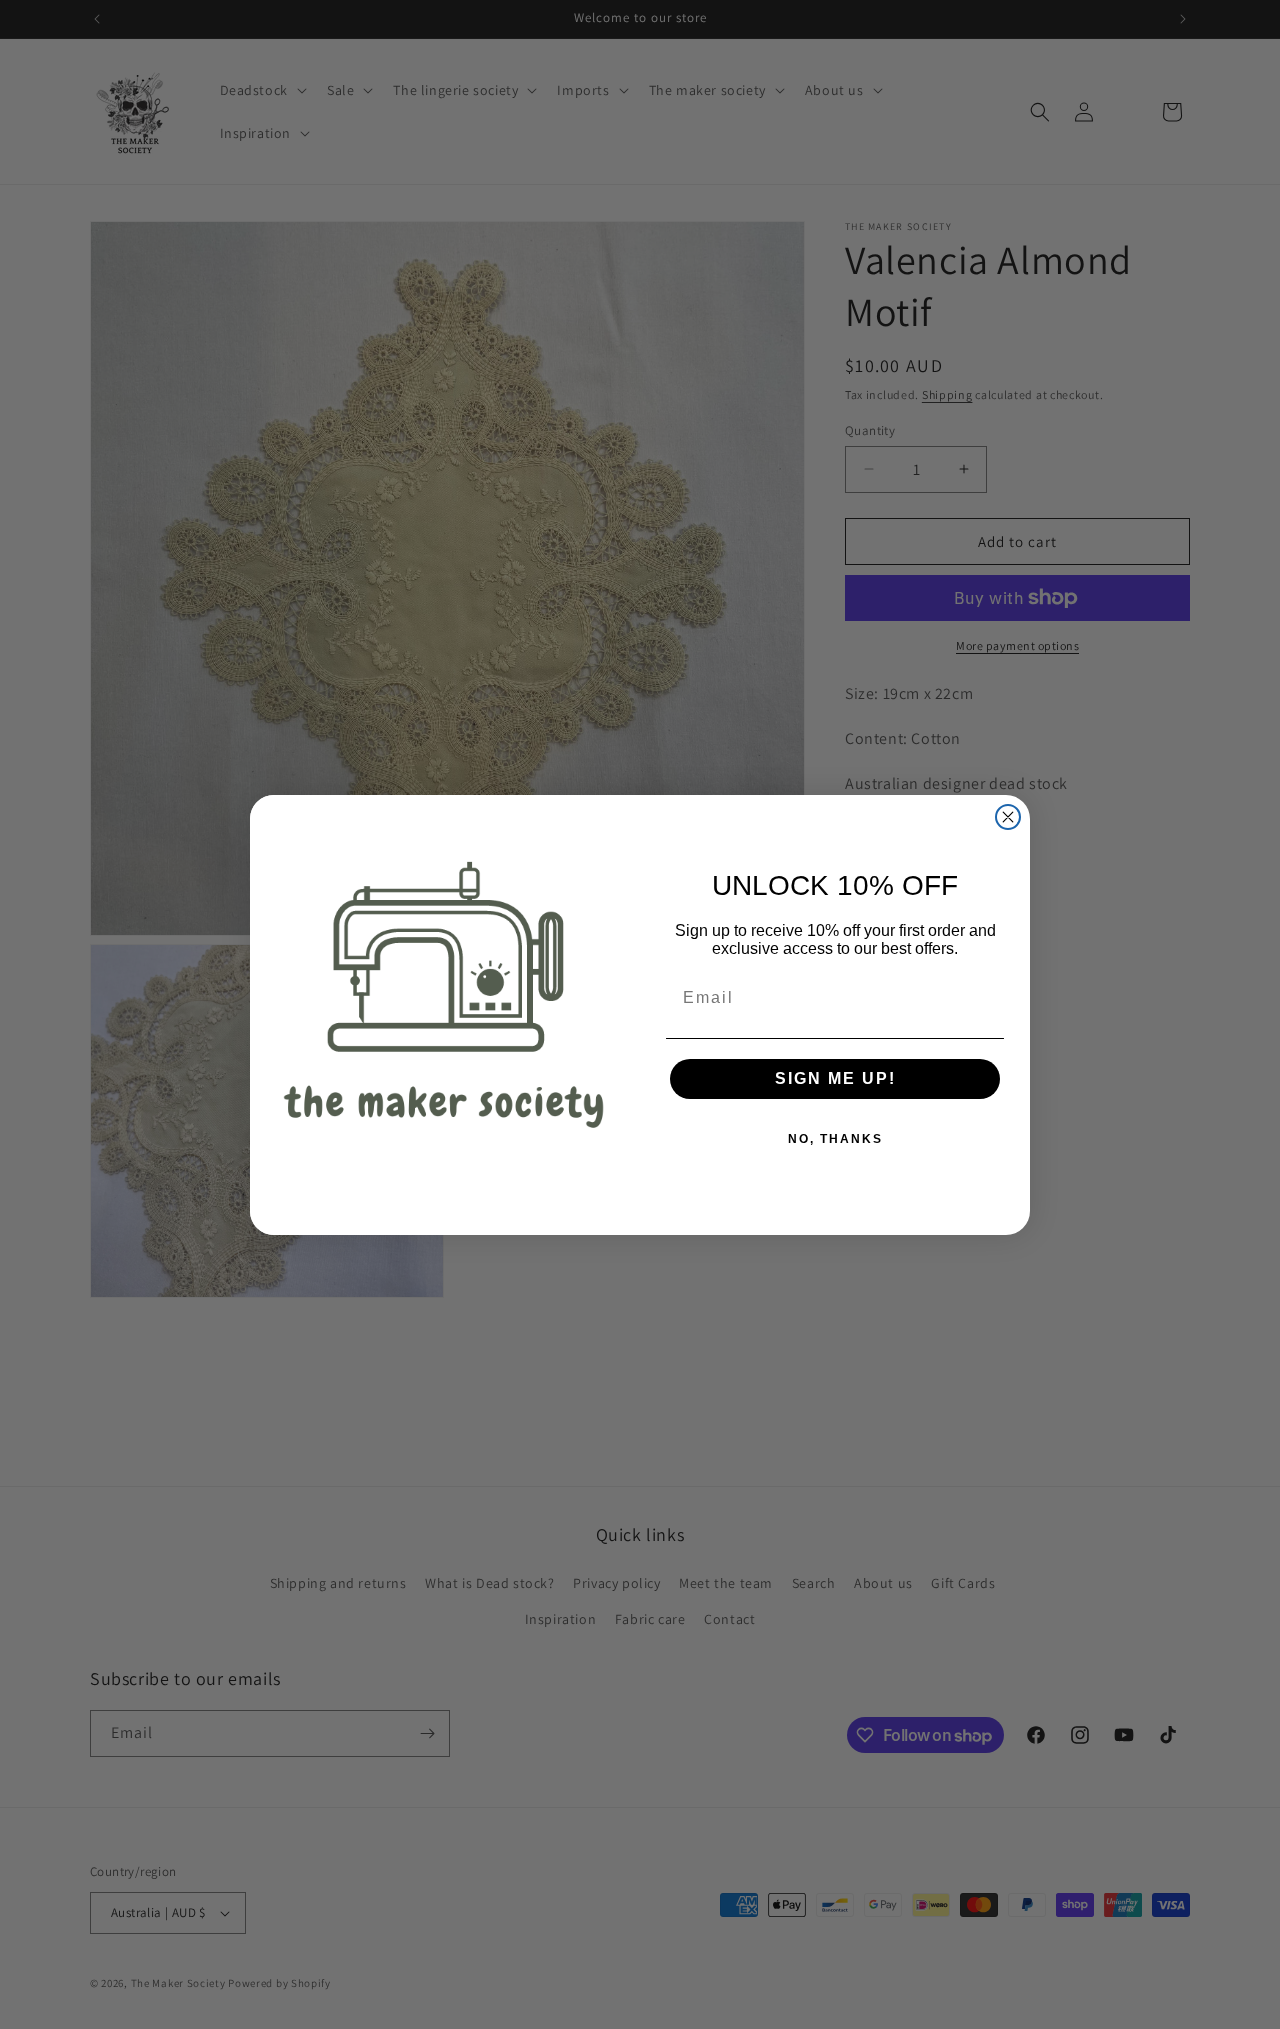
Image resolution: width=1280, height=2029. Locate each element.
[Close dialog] (1008, 817)
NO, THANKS (835, 1139)
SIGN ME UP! (835, 1078)
